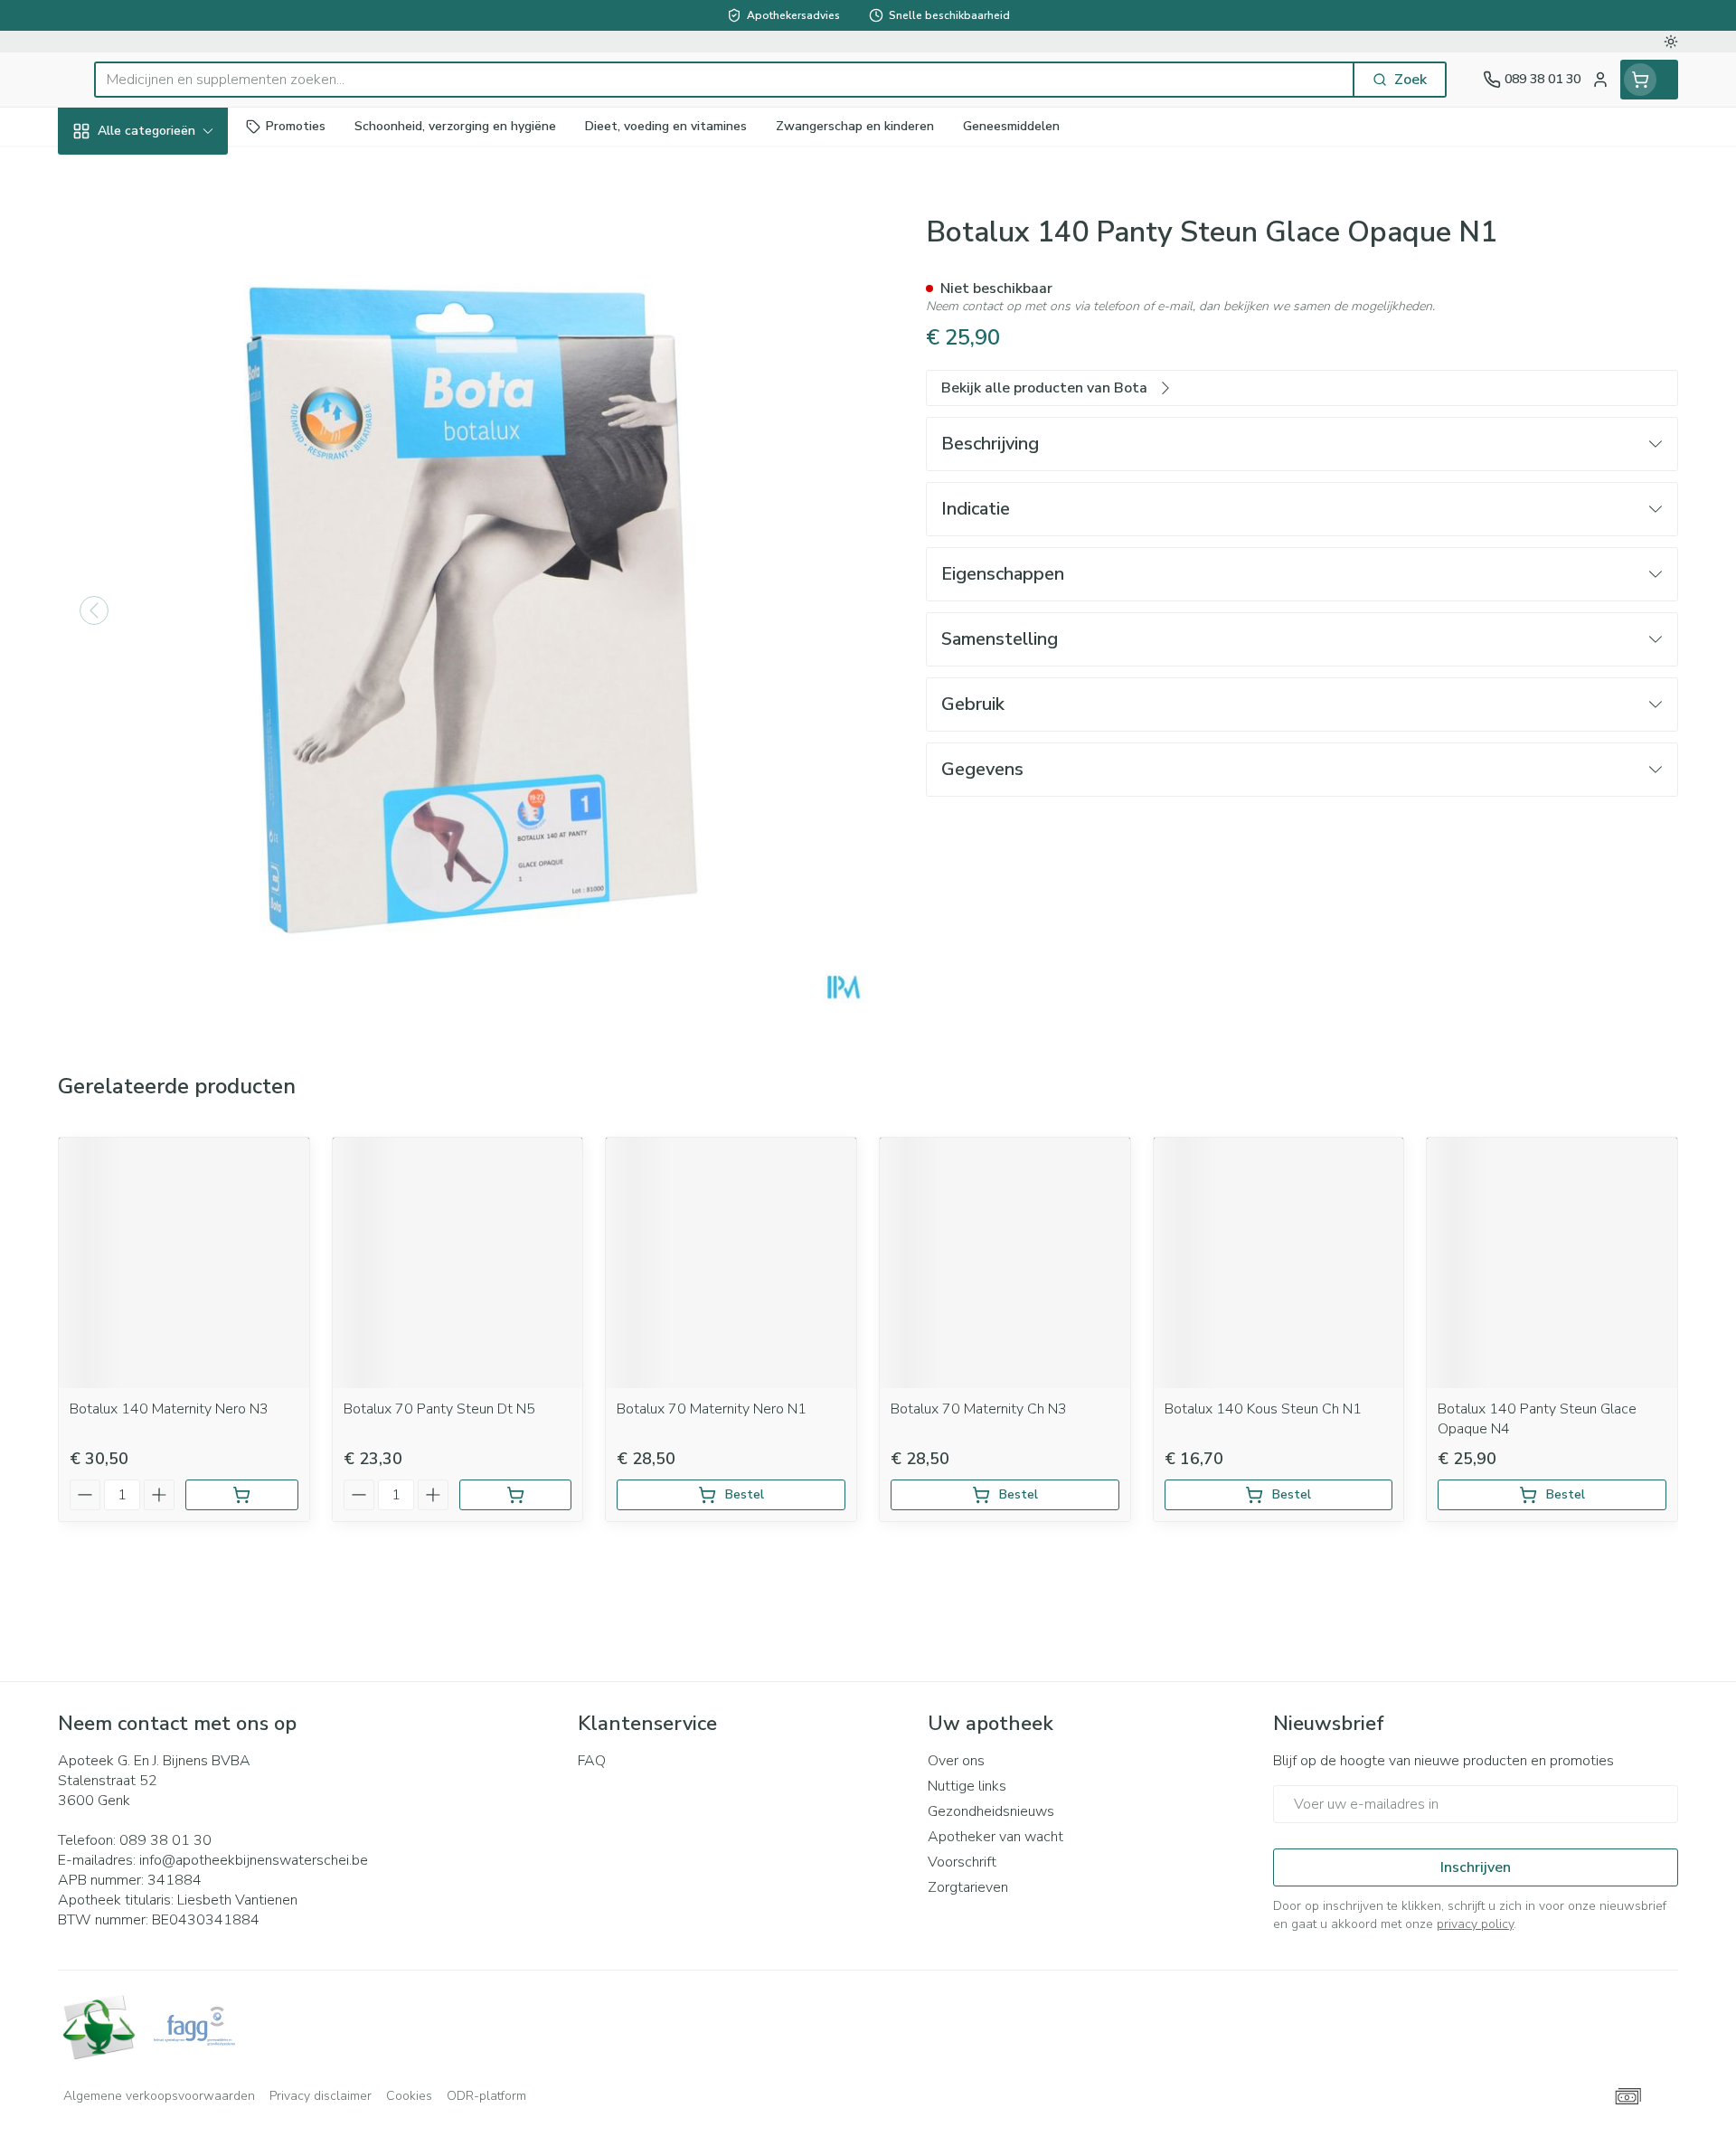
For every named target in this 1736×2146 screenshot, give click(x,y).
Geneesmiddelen (174, 612)
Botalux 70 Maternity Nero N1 (712, 1409)
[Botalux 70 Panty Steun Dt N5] (458, 1263)
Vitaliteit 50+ (174, 416)
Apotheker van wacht (995, 1837)
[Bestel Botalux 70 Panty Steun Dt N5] (516, 1495)
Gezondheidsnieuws (991, 1811)
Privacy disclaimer (321, 2096)
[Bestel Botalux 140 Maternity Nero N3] (242, 1495)
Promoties (107, 173)
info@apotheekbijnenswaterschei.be (254, 1860)
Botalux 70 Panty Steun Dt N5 (439, 1409)
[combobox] (724, 80)
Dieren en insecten (174, 562)
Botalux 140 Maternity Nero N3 (169, 1409)
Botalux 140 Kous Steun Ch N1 (1263, 1409)
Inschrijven (1476, 1867)
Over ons (956, 1761)
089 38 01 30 (165, 1840)
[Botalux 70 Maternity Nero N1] (731, 1263)
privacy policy (1475, 1924)
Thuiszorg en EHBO (174, 513)
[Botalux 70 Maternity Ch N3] (1005, 1263)
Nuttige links (967, 1786)
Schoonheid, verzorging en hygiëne (174, 229)
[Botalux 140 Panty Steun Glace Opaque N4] (1552, 1263)
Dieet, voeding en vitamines (174, 294)
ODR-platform (486, 2096)
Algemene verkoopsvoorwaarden (159, 2096)
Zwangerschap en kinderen (174, 359)
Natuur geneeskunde (174, 464)
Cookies (409, 2096)
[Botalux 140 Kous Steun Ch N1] (1279, 1263)
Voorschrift (962, 1862)
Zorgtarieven (968, 1887)
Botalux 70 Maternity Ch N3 (979, 1409)
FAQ (592, 1761)
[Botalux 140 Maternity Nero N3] (184, 1263)
